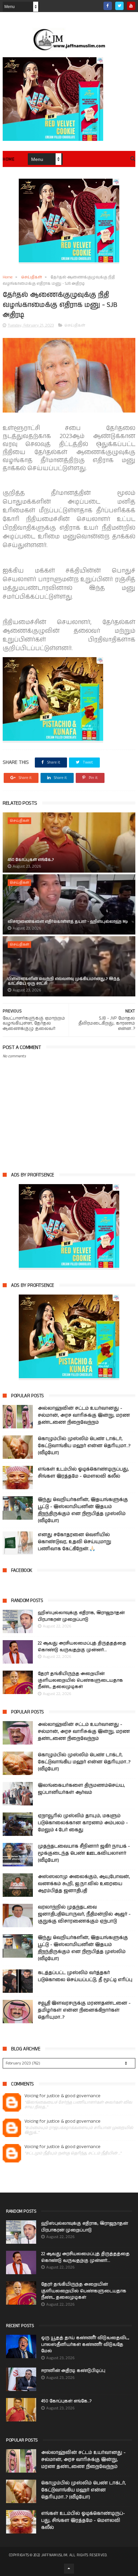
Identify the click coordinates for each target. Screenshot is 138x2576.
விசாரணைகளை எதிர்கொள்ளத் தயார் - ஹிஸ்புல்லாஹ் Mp (68, 922)
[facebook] (108, 6)
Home (9, 159)
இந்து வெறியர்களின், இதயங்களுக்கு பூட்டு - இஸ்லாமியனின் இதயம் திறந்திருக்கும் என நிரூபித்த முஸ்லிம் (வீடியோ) (83, 1510)
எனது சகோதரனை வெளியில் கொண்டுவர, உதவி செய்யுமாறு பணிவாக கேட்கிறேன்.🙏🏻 (75, 1542)
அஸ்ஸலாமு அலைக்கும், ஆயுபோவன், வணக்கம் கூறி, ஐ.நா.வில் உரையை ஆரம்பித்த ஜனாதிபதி (84, 1884)
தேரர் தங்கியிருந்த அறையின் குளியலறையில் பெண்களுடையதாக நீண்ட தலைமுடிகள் (80, 1680)
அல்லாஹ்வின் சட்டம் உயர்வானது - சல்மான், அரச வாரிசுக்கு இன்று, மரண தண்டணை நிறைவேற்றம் (84, 1415)
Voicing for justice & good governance (62, 2096)
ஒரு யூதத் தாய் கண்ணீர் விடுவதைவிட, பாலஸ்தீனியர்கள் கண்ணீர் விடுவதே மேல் (85, 2344)
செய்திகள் (31, 277)
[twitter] (119, 6)
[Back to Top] (69, 2569)
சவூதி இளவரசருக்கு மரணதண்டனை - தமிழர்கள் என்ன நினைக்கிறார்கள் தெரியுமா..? (84, 2010)
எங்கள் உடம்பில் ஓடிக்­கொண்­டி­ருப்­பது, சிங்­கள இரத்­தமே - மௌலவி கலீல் (83, 1473)
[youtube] (131, 6)
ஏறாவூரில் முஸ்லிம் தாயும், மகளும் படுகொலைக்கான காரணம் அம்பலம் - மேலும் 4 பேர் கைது (83, 1823)
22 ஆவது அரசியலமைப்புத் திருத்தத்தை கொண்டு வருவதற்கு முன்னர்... (82, 1647)
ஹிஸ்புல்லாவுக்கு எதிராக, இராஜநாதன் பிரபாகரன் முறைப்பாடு (81, 1616)
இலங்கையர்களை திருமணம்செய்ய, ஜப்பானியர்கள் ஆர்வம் (81, 1789)
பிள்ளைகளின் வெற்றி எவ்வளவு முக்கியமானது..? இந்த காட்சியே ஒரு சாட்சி (64, 981)
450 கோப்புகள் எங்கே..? (31, 860)
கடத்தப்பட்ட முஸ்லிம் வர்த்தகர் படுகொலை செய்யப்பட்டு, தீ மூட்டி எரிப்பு (85, 1976)
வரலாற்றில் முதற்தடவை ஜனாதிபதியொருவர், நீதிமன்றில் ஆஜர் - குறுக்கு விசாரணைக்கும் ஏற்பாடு (84, 1914)
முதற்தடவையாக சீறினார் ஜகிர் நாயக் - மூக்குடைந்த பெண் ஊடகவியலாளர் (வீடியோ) (84, 1853)
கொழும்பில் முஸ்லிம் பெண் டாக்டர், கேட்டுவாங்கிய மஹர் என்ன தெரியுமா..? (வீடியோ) (84, 1446)
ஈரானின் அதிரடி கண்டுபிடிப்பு (73, 2371)
